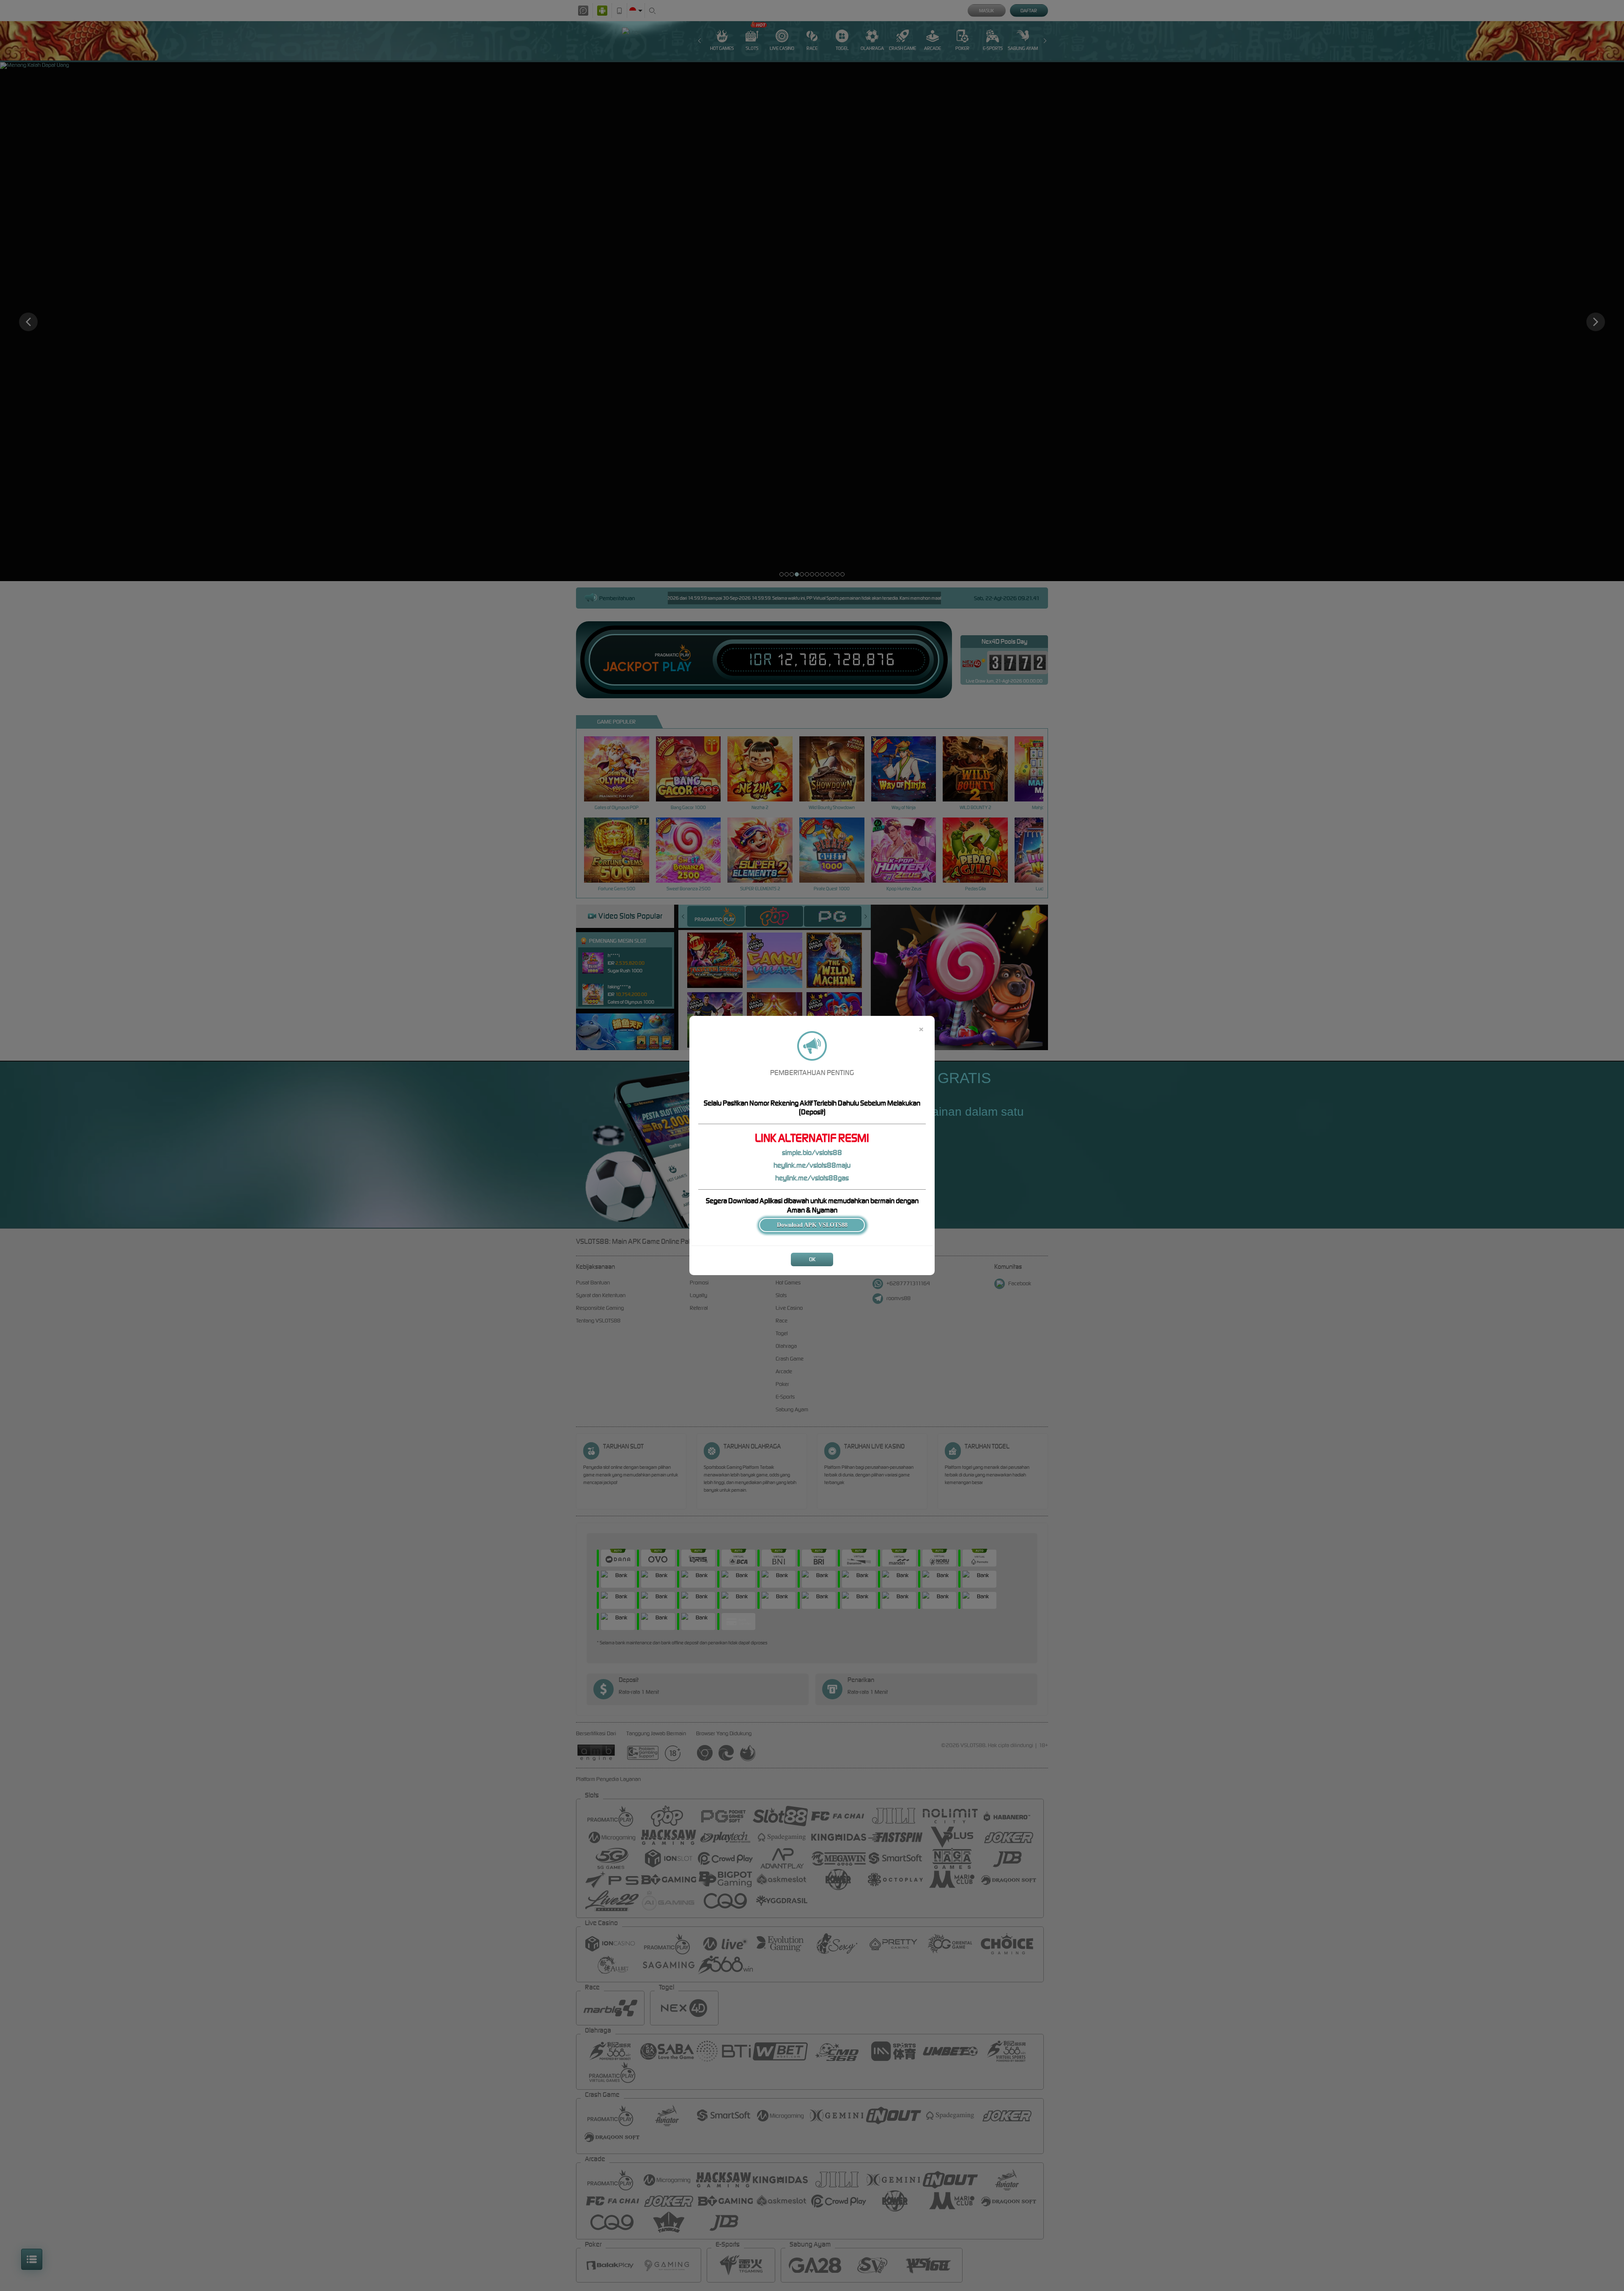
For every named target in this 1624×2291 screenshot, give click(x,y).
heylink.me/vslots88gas (812, 1178)
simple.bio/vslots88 (812, 1152)
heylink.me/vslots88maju (812, 1165)
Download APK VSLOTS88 (812, 1225)
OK (812, 1259)
